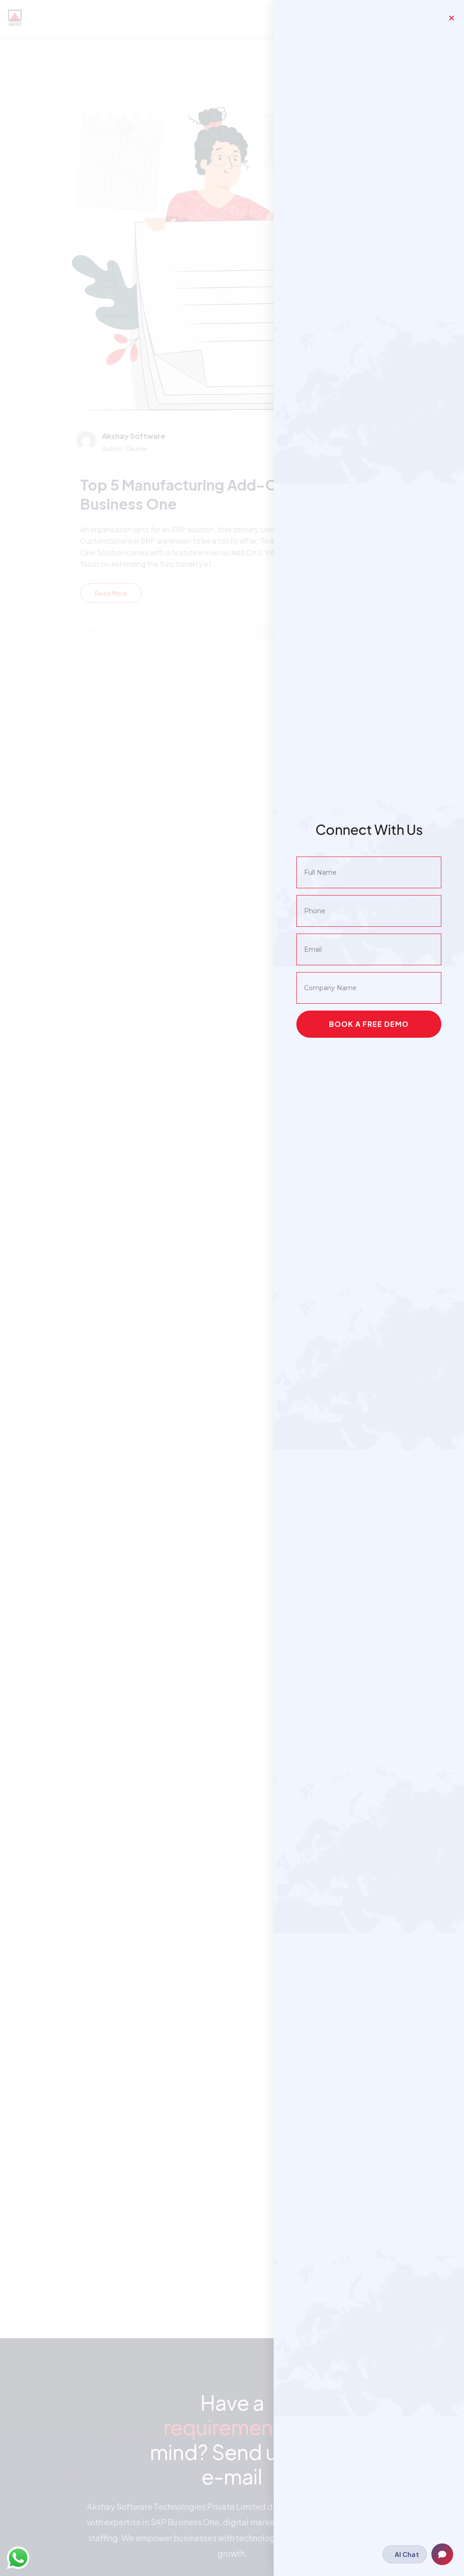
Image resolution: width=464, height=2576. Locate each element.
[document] (232, 1288)
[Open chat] (442, 2554)
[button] (452, 18)
